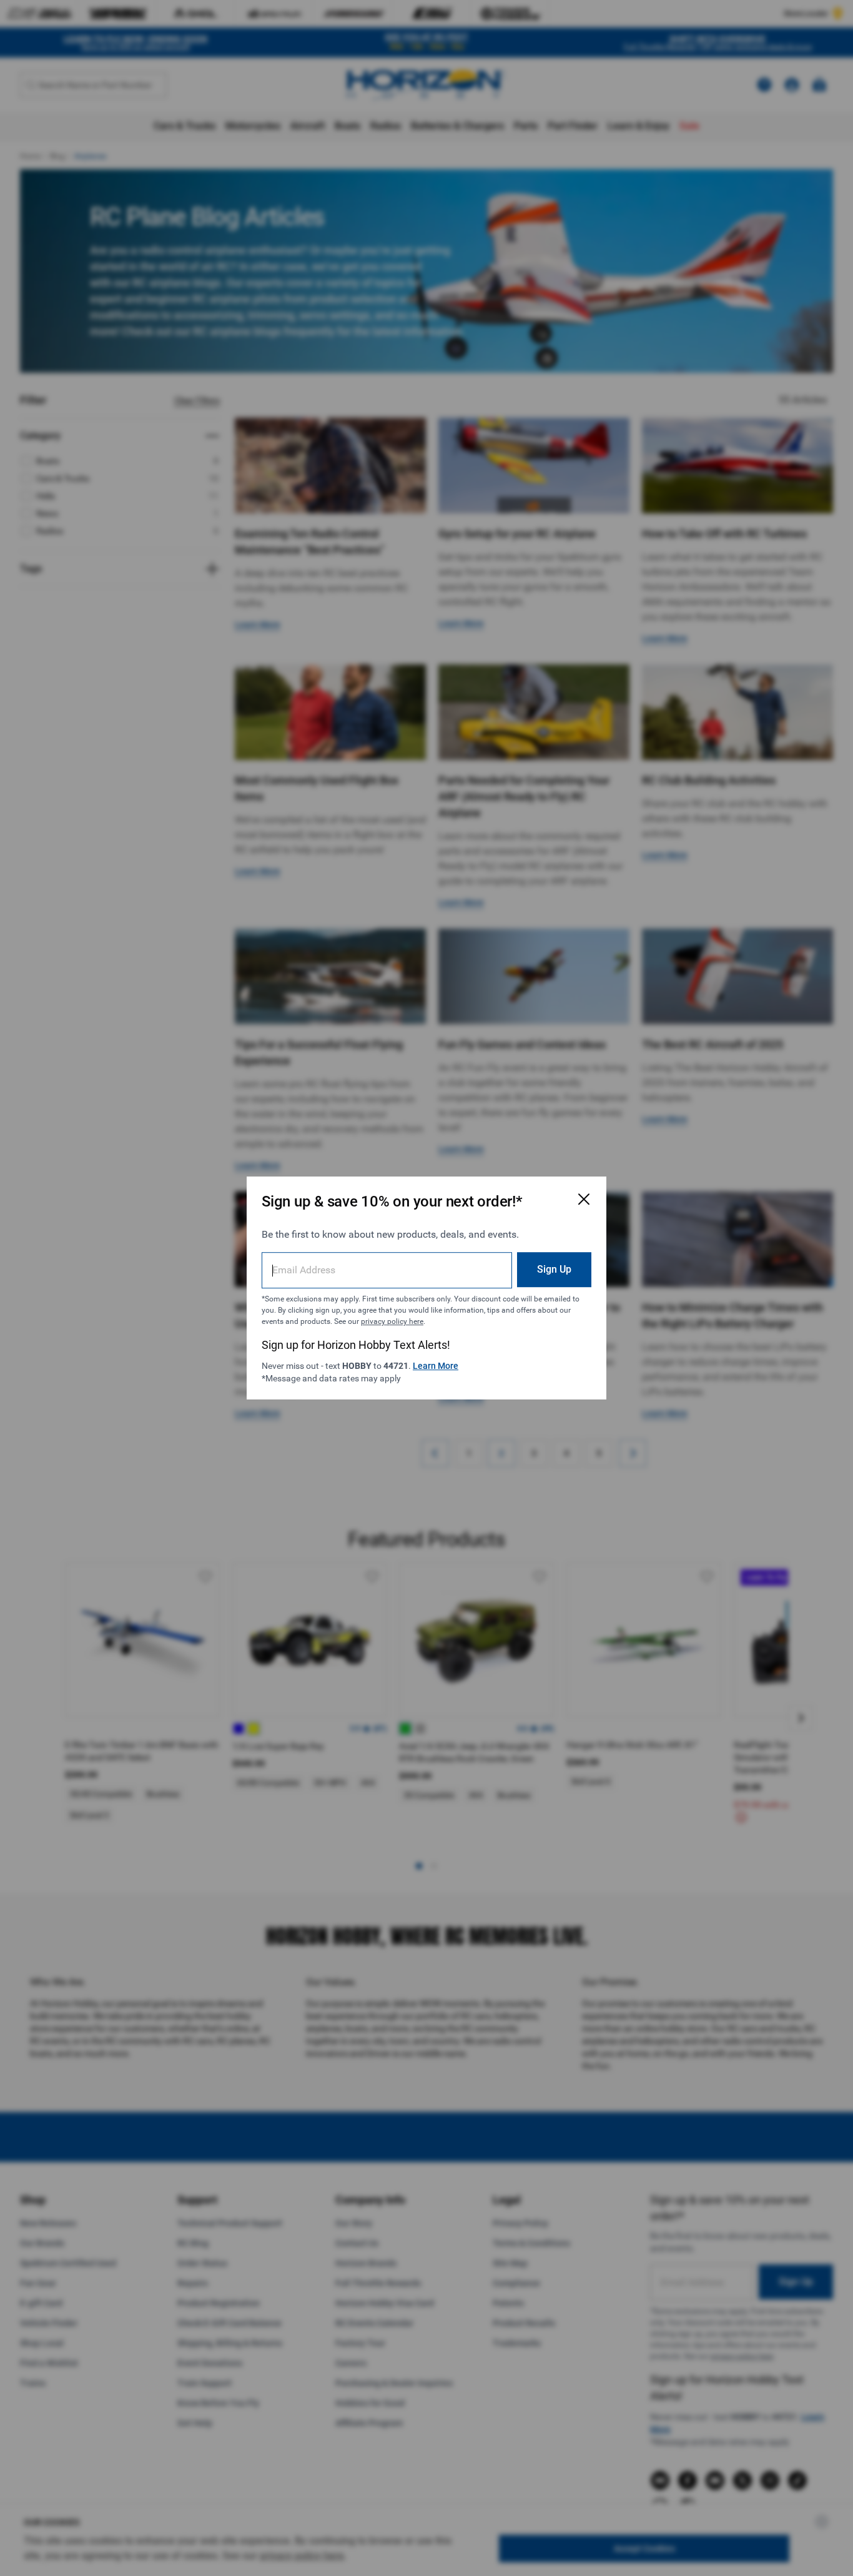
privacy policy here (392, 1321)
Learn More (436, 1366)
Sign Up (554, 1269)
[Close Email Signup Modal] (584, 1199)
